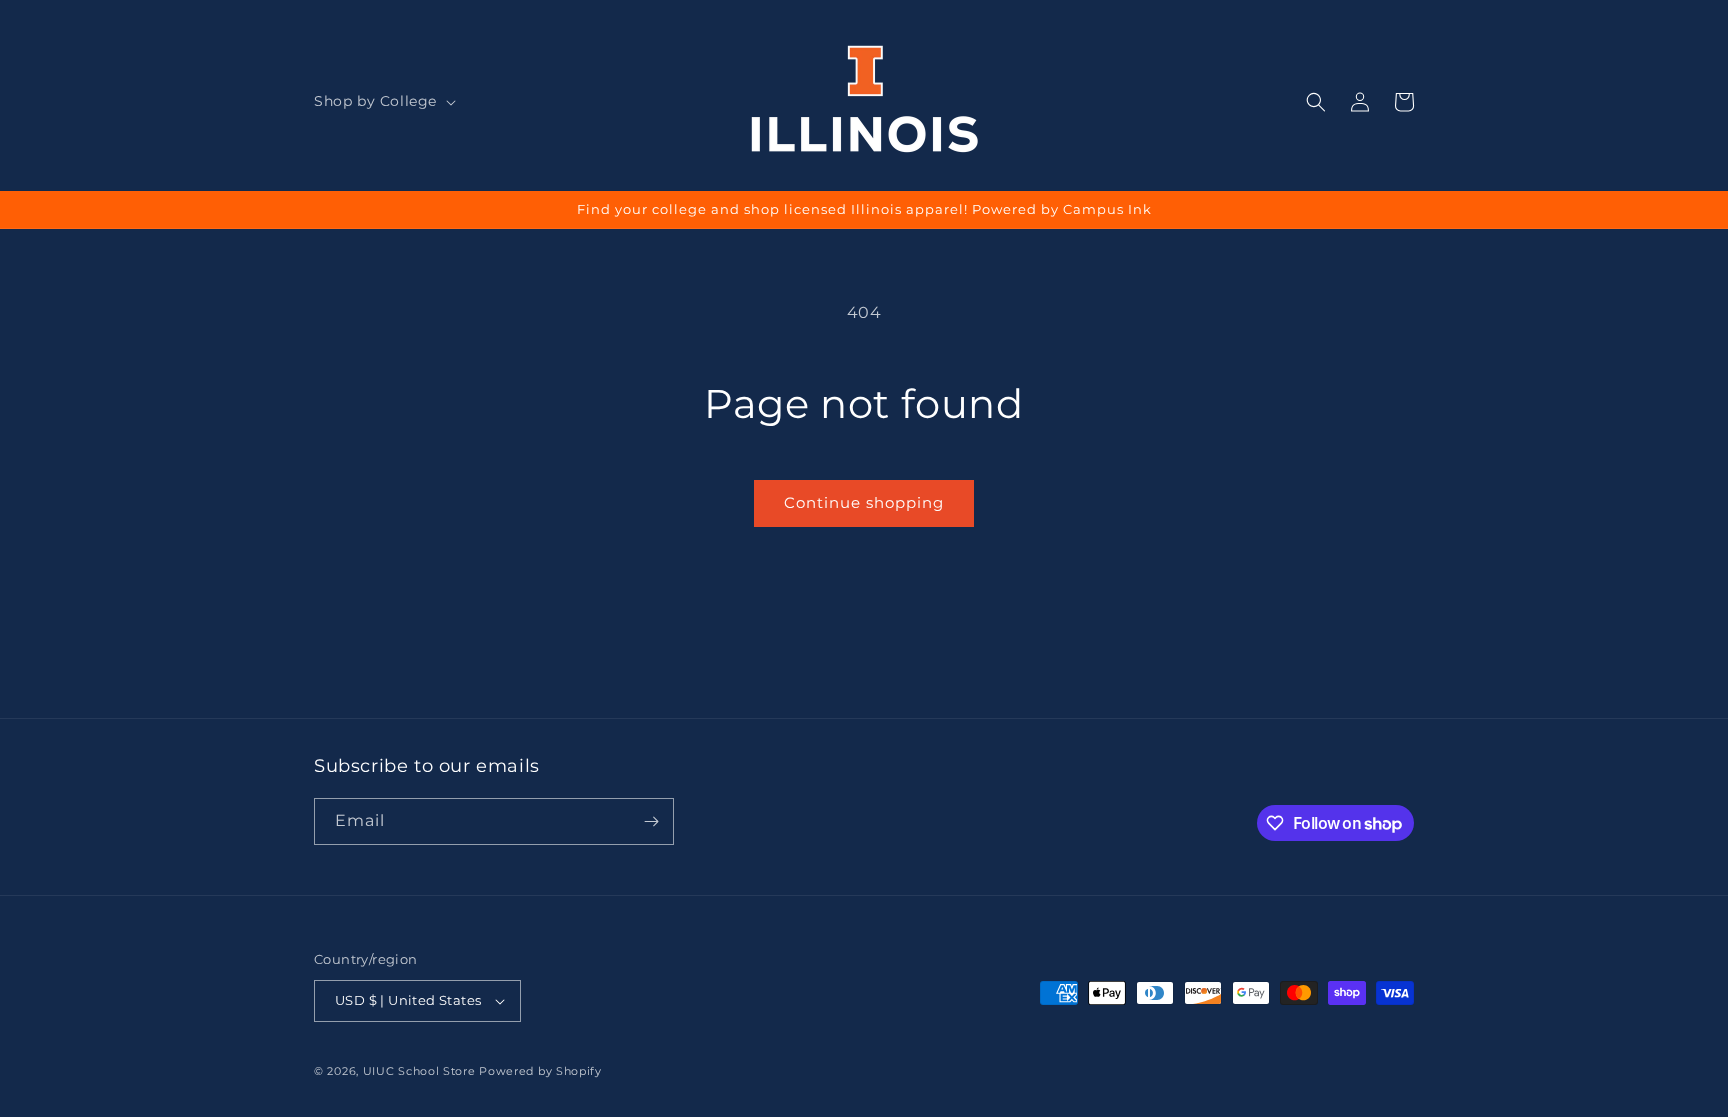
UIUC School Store (419, 1071)
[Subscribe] (651, 821)
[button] (383, 101)
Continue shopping (864, 502)
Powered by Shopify (540, 1071)
